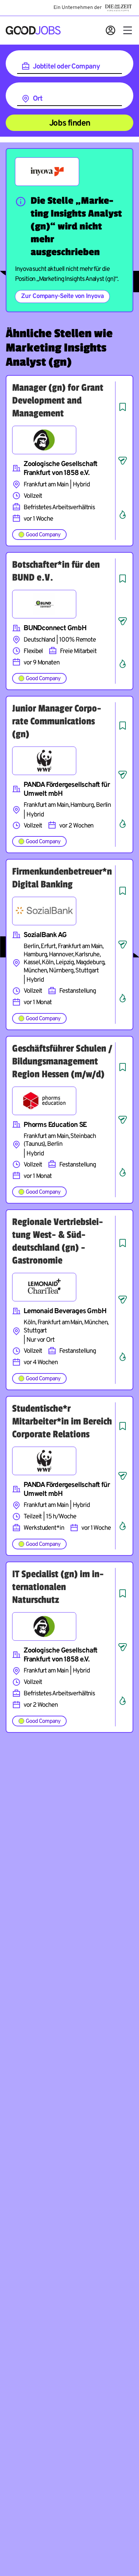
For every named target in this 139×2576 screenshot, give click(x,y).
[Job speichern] (123, 407)
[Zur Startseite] (33, 30)
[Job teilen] (123, 461)
